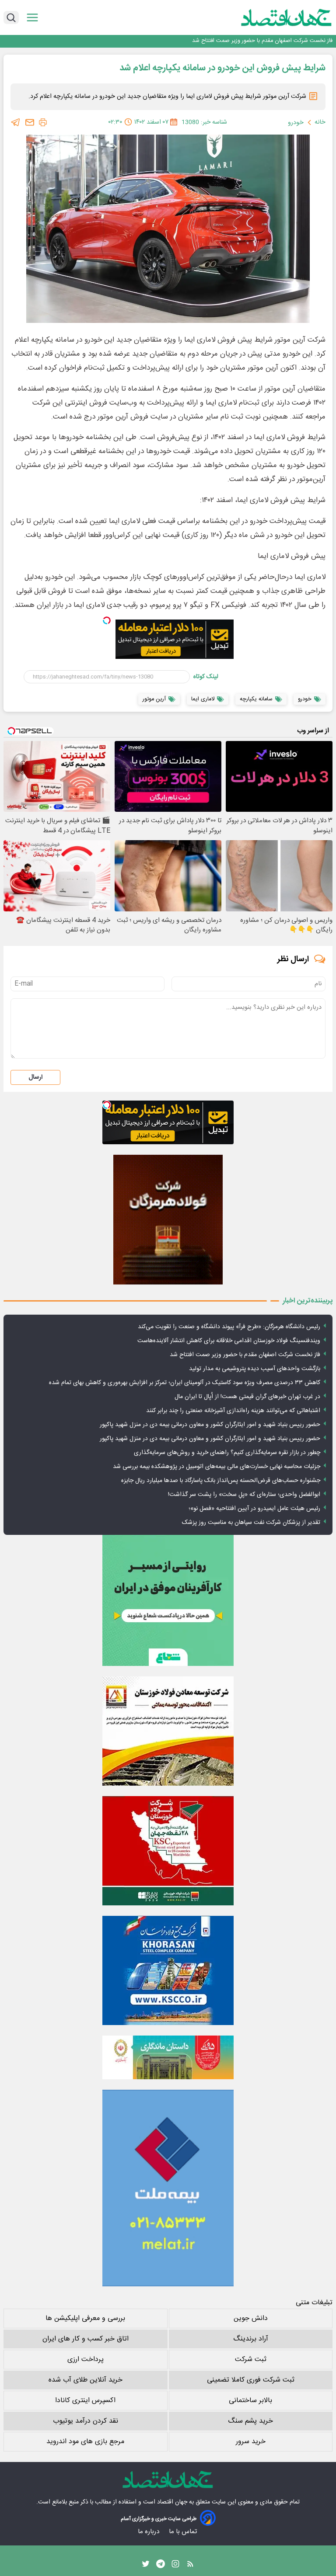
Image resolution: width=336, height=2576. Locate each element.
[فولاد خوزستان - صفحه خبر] (168, 1851)
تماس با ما (184, 2532)
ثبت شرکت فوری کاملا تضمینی (251, 2380)
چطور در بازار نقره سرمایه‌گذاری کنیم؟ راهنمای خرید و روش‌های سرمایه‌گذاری (227, 1453)
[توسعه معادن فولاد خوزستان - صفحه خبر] (168, 1731)
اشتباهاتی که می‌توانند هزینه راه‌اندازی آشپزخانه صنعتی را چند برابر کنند (233, 1411)
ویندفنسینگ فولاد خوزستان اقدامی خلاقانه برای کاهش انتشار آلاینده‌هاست (229, 1341)
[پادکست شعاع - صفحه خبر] (168, 1600)
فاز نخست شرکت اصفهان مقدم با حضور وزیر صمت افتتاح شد (245, 1355)
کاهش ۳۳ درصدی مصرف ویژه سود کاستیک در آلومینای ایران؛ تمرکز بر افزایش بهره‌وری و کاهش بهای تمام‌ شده (185, 1383)
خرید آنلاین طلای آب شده (86, 2380)
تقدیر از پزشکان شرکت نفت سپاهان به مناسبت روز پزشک (251, 1523)
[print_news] (43, 122)
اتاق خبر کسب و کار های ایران (86, 2339)
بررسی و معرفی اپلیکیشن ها (85, 2318)
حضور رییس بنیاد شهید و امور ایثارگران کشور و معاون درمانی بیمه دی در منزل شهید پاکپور (210, 1425)
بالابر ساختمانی (250, 2401)
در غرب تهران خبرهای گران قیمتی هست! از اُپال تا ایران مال (247, 1397)
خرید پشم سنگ (250, 2421)
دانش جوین (251, 2318)
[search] (11, 17)
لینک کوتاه (206, 677)
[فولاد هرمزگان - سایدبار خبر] (168, 1220)
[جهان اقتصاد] (273, 17)
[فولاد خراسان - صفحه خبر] (168, 1970)
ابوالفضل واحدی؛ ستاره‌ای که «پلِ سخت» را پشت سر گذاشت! (244, 1495)
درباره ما (149, 2532)
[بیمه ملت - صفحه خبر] (168, 2188)
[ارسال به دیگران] (30, 122)
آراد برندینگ (251, 2339)
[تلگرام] (16, 122)
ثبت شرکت (251, 2360)
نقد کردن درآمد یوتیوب (86, 2421)
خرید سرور (251, 2442)
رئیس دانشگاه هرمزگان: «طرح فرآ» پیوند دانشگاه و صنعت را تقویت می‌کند (229, 1327)
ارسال (35, 1077)
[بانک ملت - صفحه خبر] (168, 2057)
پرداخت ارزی (86, 2360)
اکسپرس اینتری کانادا (85, 2401)
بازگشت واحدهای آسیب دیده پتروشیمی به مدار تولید (272, 41)
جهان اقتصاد (172, 2502)
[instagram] (175, 2566)
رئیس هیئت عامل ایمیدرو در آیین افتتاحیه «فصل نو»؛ (254, 1509)
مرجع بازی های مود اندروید (85, 2442)
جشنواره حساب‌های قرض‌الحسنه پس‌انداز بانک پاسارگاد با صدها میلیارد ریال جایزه (221, 1481)
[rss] (190, 2566)
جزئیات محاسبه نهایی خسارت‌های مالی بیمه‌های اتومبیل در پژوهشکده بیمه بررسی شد (217, 1467)
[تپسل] (107, 620)
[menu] (32, 18)
